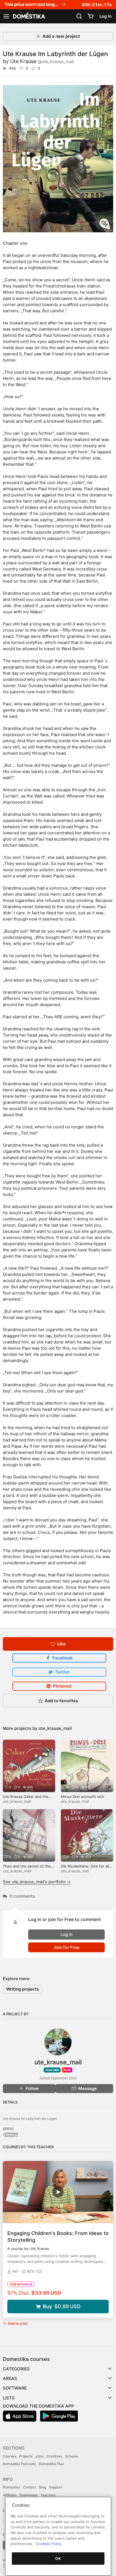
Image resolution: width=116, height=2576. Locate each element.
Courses (9, 2456)
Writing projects (23, 1989)
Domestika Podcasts (19, 2464)
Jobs (39, 2456)
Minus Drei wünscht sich (82, 1797)
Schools (71, 2456)
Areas (10, 2378)
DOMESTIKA (28, 16)
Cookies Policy (49, 2544)
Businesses (29, 2495)
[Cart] (90, 16)
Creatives (54, 2456)
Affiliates (10, 2495)
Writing (11, 2135)
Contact (29, 2487)
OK (58, 2559)
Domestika (11, 2487)
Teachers (48, 2495)
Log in (105, 16)
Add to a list (18, 2323)
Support (55, 2487)
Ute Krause (42, 61)
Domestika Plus (51, 2464)
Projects (26, 2456)
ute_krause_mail (55, 1728)
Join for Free (66, 1947)
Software (15, 2388)
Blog (42, 2487)
